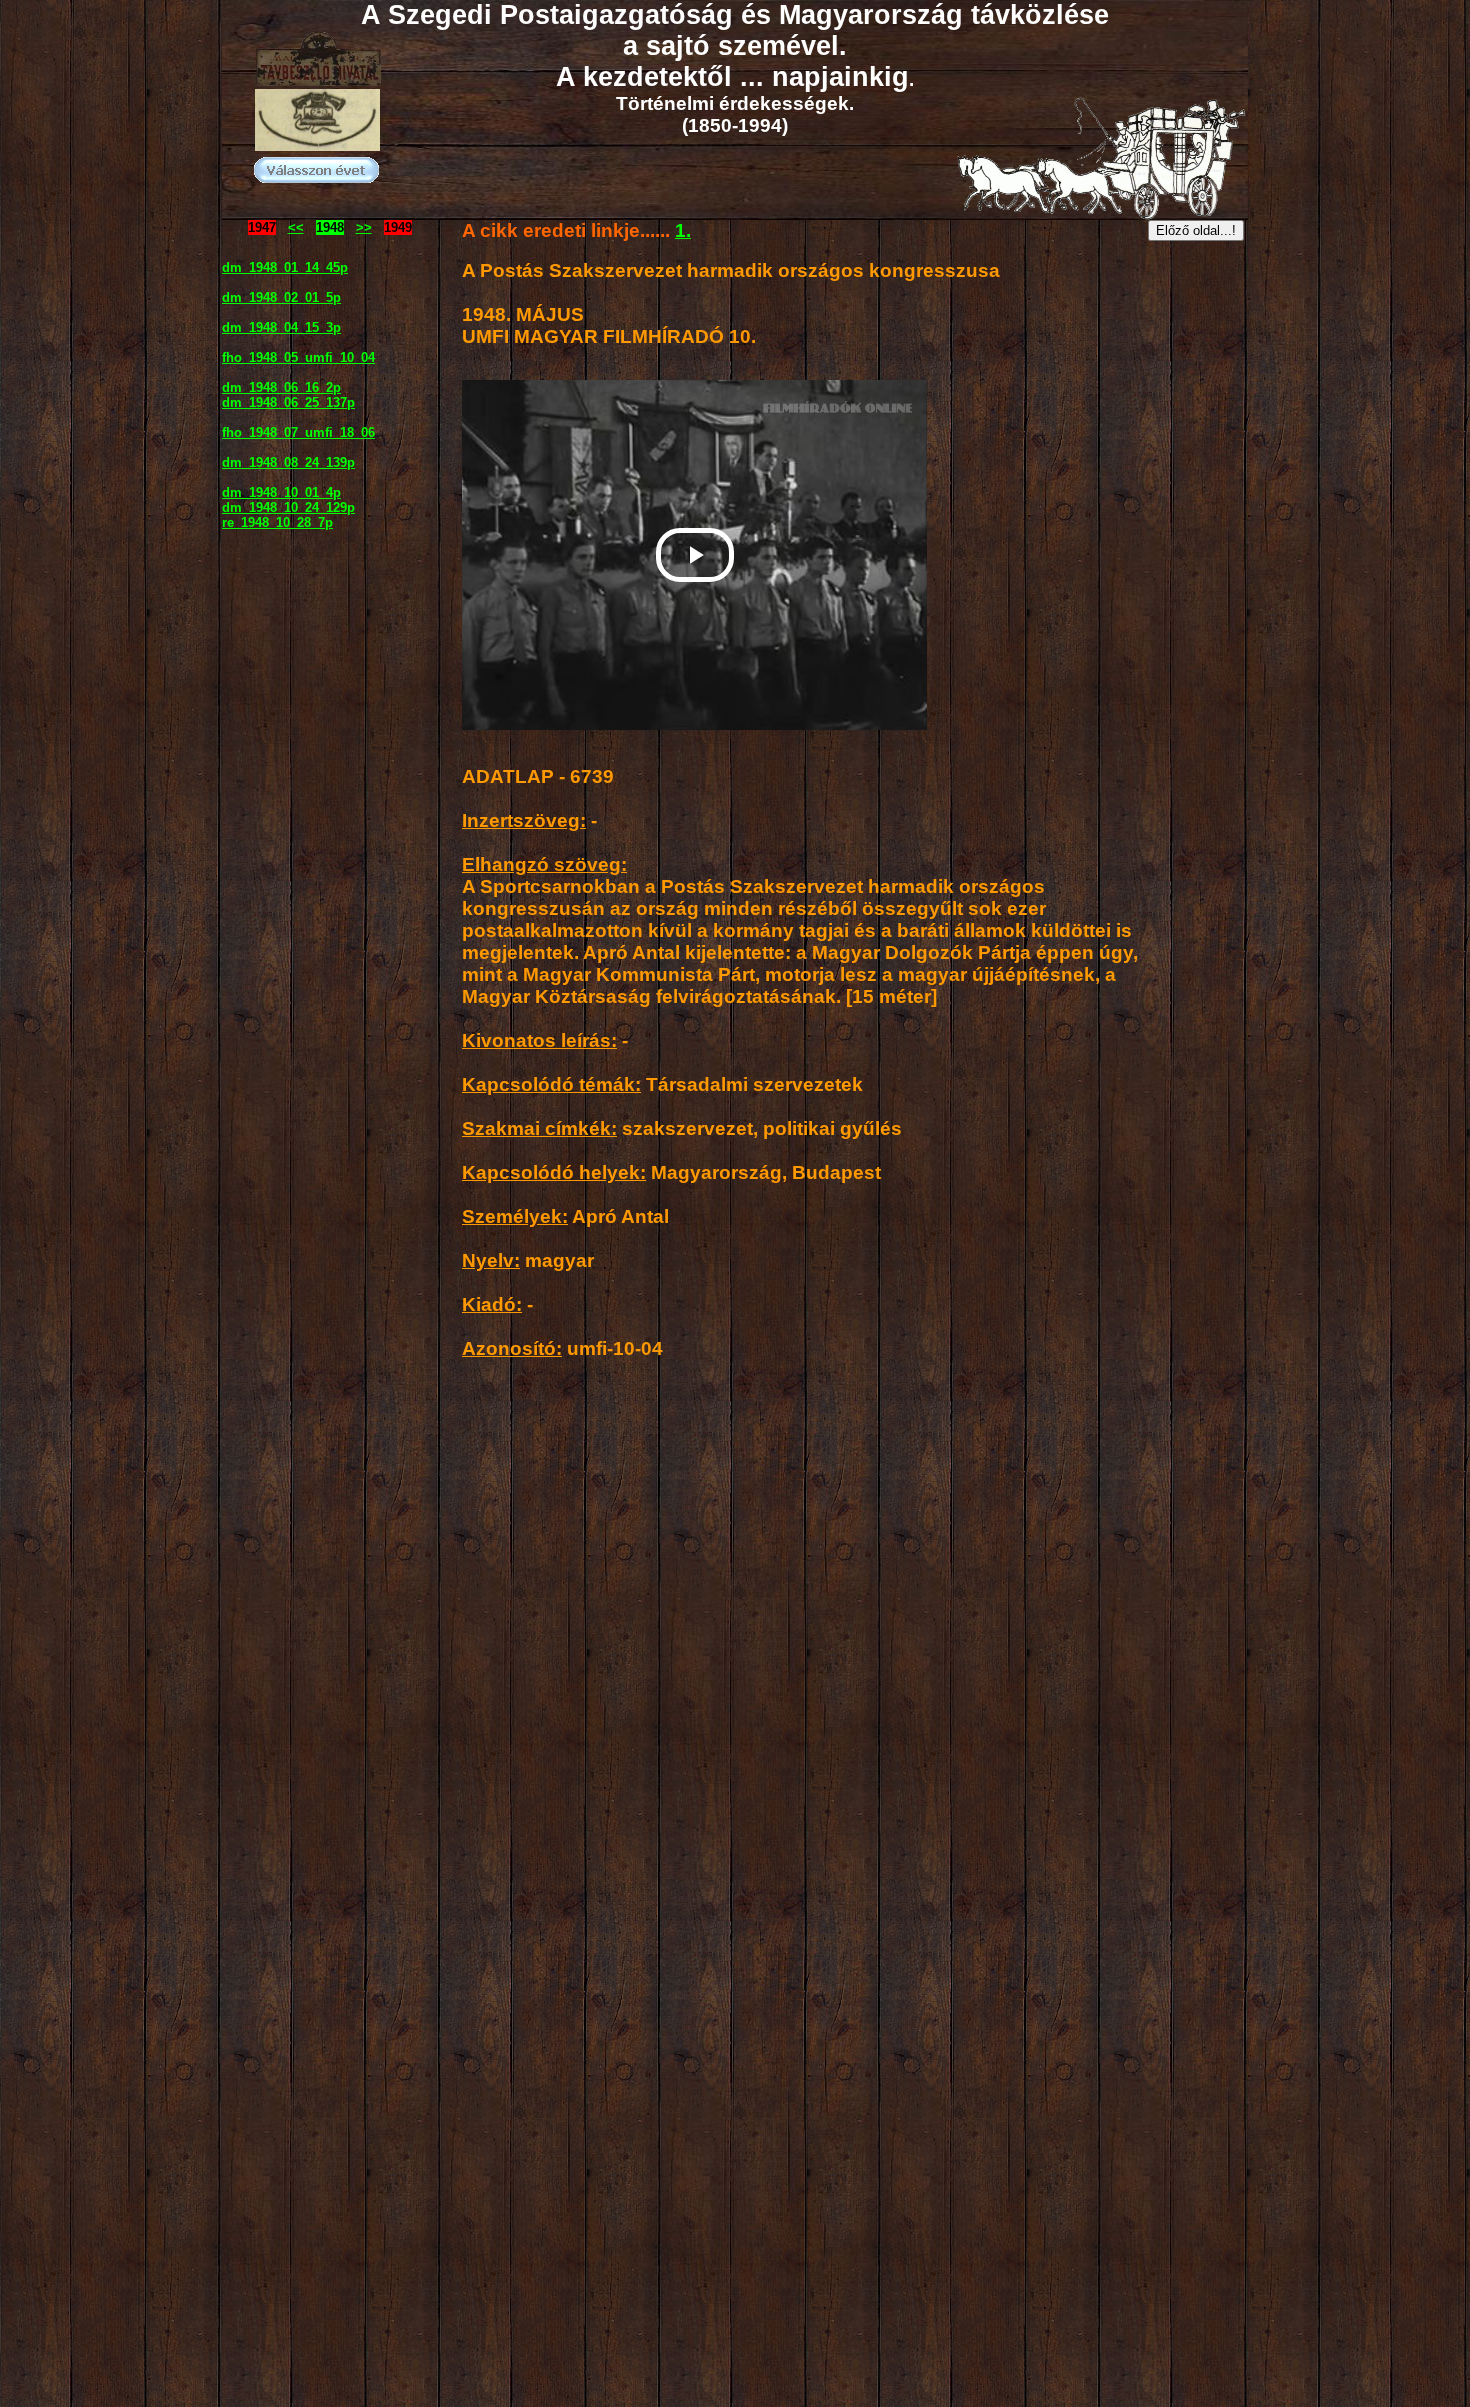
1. (683, 230)
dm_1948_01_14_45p (285, 267)
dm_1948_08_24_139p (288, 462)
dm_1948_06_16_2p (281, 387)
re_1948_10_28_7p (277, 522)
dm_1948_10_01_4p (281, 492)
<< (296, 227)
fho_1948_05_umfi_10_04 (298, 357)
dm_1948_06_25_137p (288, 402)
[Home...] (317, 145)
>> (364, 227)
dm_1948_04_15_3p (281, 327)
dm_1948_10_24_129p (288, 507)
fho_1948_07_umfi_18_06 (298, 432)
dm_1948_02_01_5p (281, 297)
